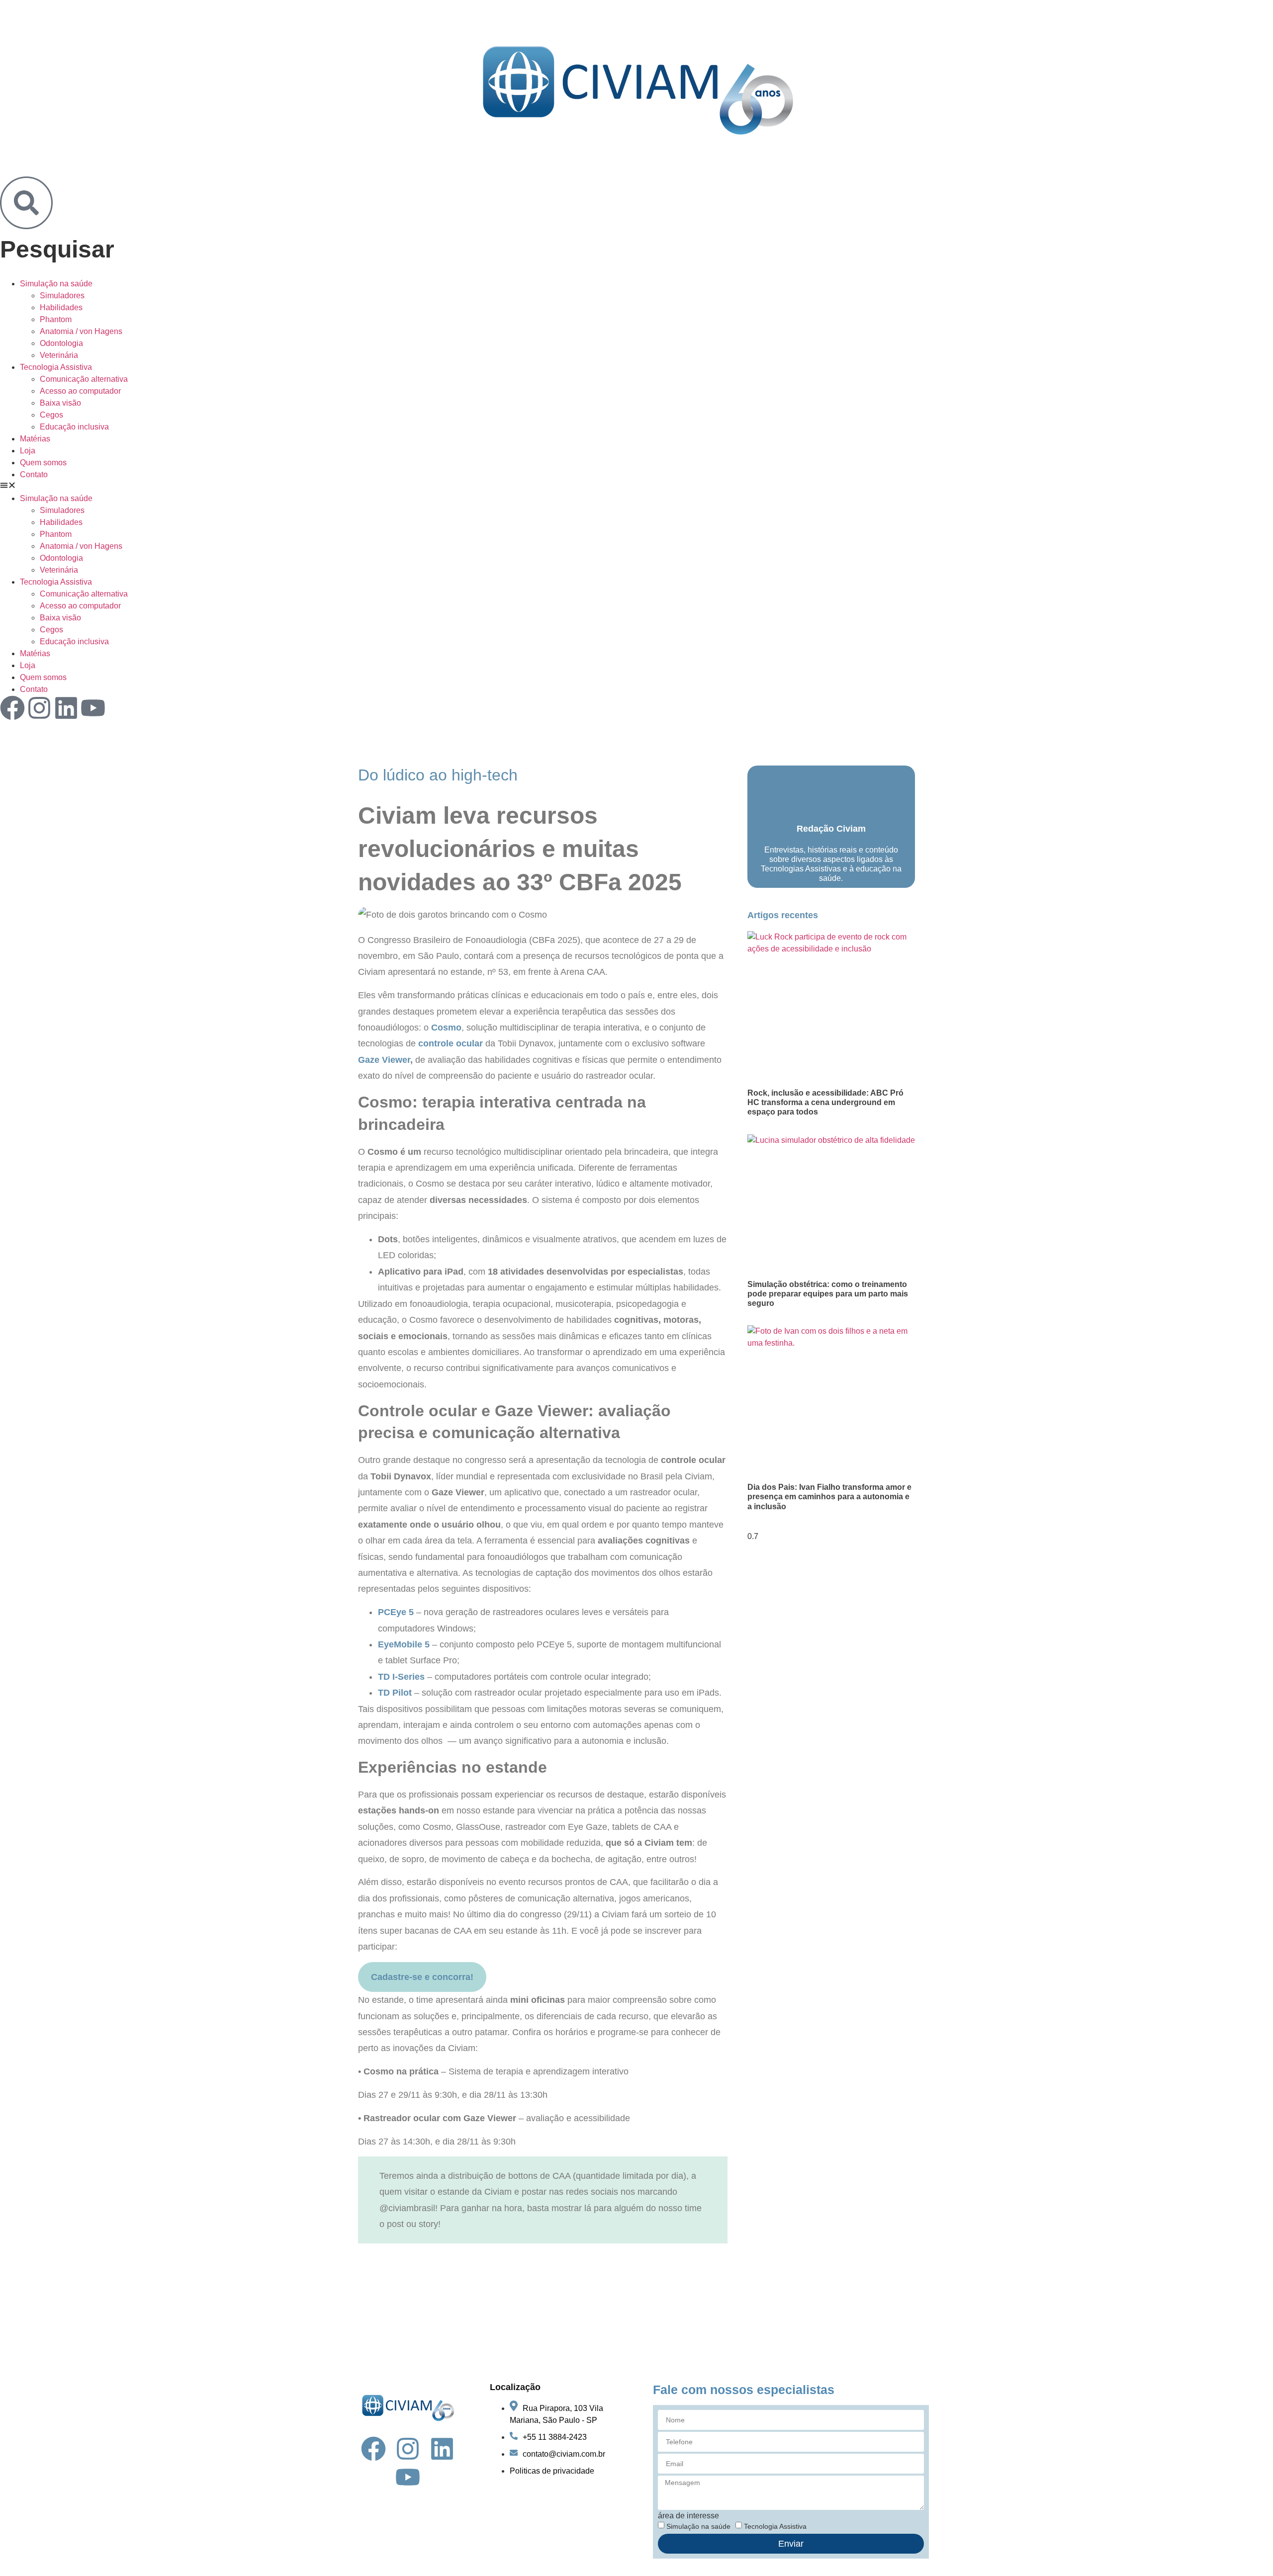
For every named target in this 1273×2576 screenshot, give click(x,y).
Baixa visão (60, 403)
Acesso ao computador (80, 391)
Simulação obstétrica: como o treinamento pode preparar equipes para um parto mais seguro (828, 1294)
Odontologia (61, 343)
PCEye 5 (396, 1612)
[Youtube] (93, 708)
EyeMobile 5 (404, 1644)
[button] (636, 487)
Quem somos (43, 463)
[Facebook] (12, 708)
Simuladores (62, 296)
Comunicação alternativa (84, 379)
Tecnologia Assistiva (56, 367)
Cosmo (446, 1028)
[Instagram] (39, 708)
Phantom (56, 319)
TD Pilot (395, 1693)
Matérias (35, 439)
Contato (34, 474)
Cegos (51, 415)
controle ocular (451, 1043)
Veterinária (59, 355)
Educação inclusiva (74, 427)
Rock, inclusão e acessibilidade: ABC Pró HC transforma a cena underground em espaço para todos (825, 1102)
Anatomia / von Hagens (81, 331)
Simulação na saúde (56, 284)
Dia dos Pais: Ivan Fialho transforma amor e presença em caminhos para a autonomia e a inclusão (829, 1497)
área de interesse (688, 2516)
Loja (28, 451)
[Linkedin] (66, 708)
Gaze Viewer (384, 1060)
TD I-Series (401, 1677)
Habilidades (61, 307)
